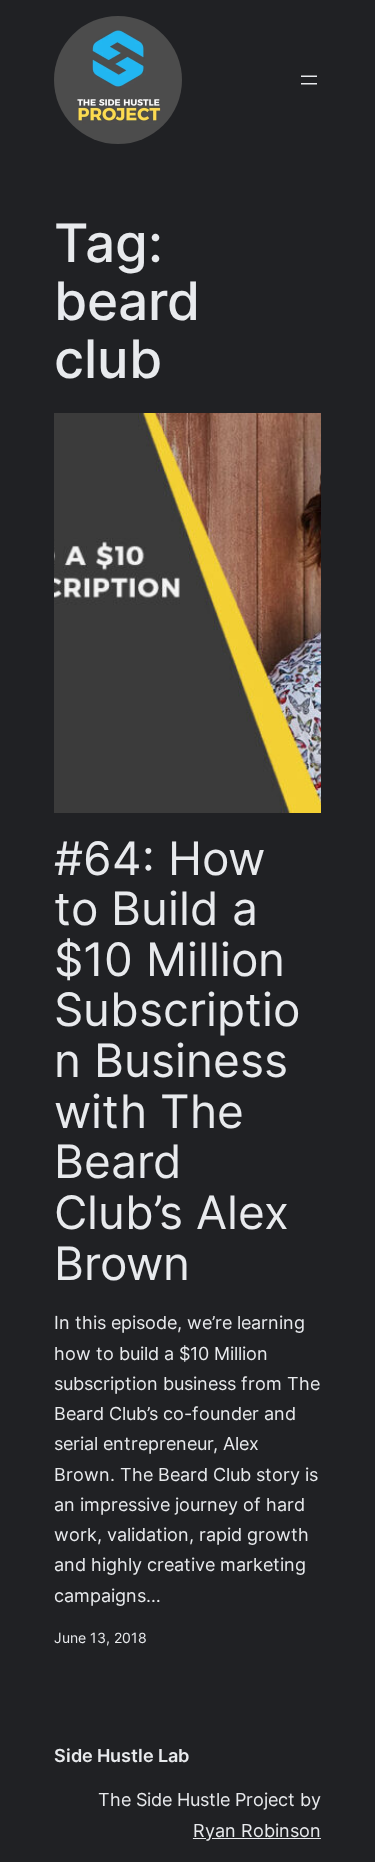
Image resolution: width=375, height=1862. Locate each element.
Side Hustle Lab (121, 1755)
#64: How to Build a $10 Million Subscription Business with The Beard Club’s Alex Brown (177, 1061)
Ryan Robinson (257, 1830)
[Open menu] (309, 80)
